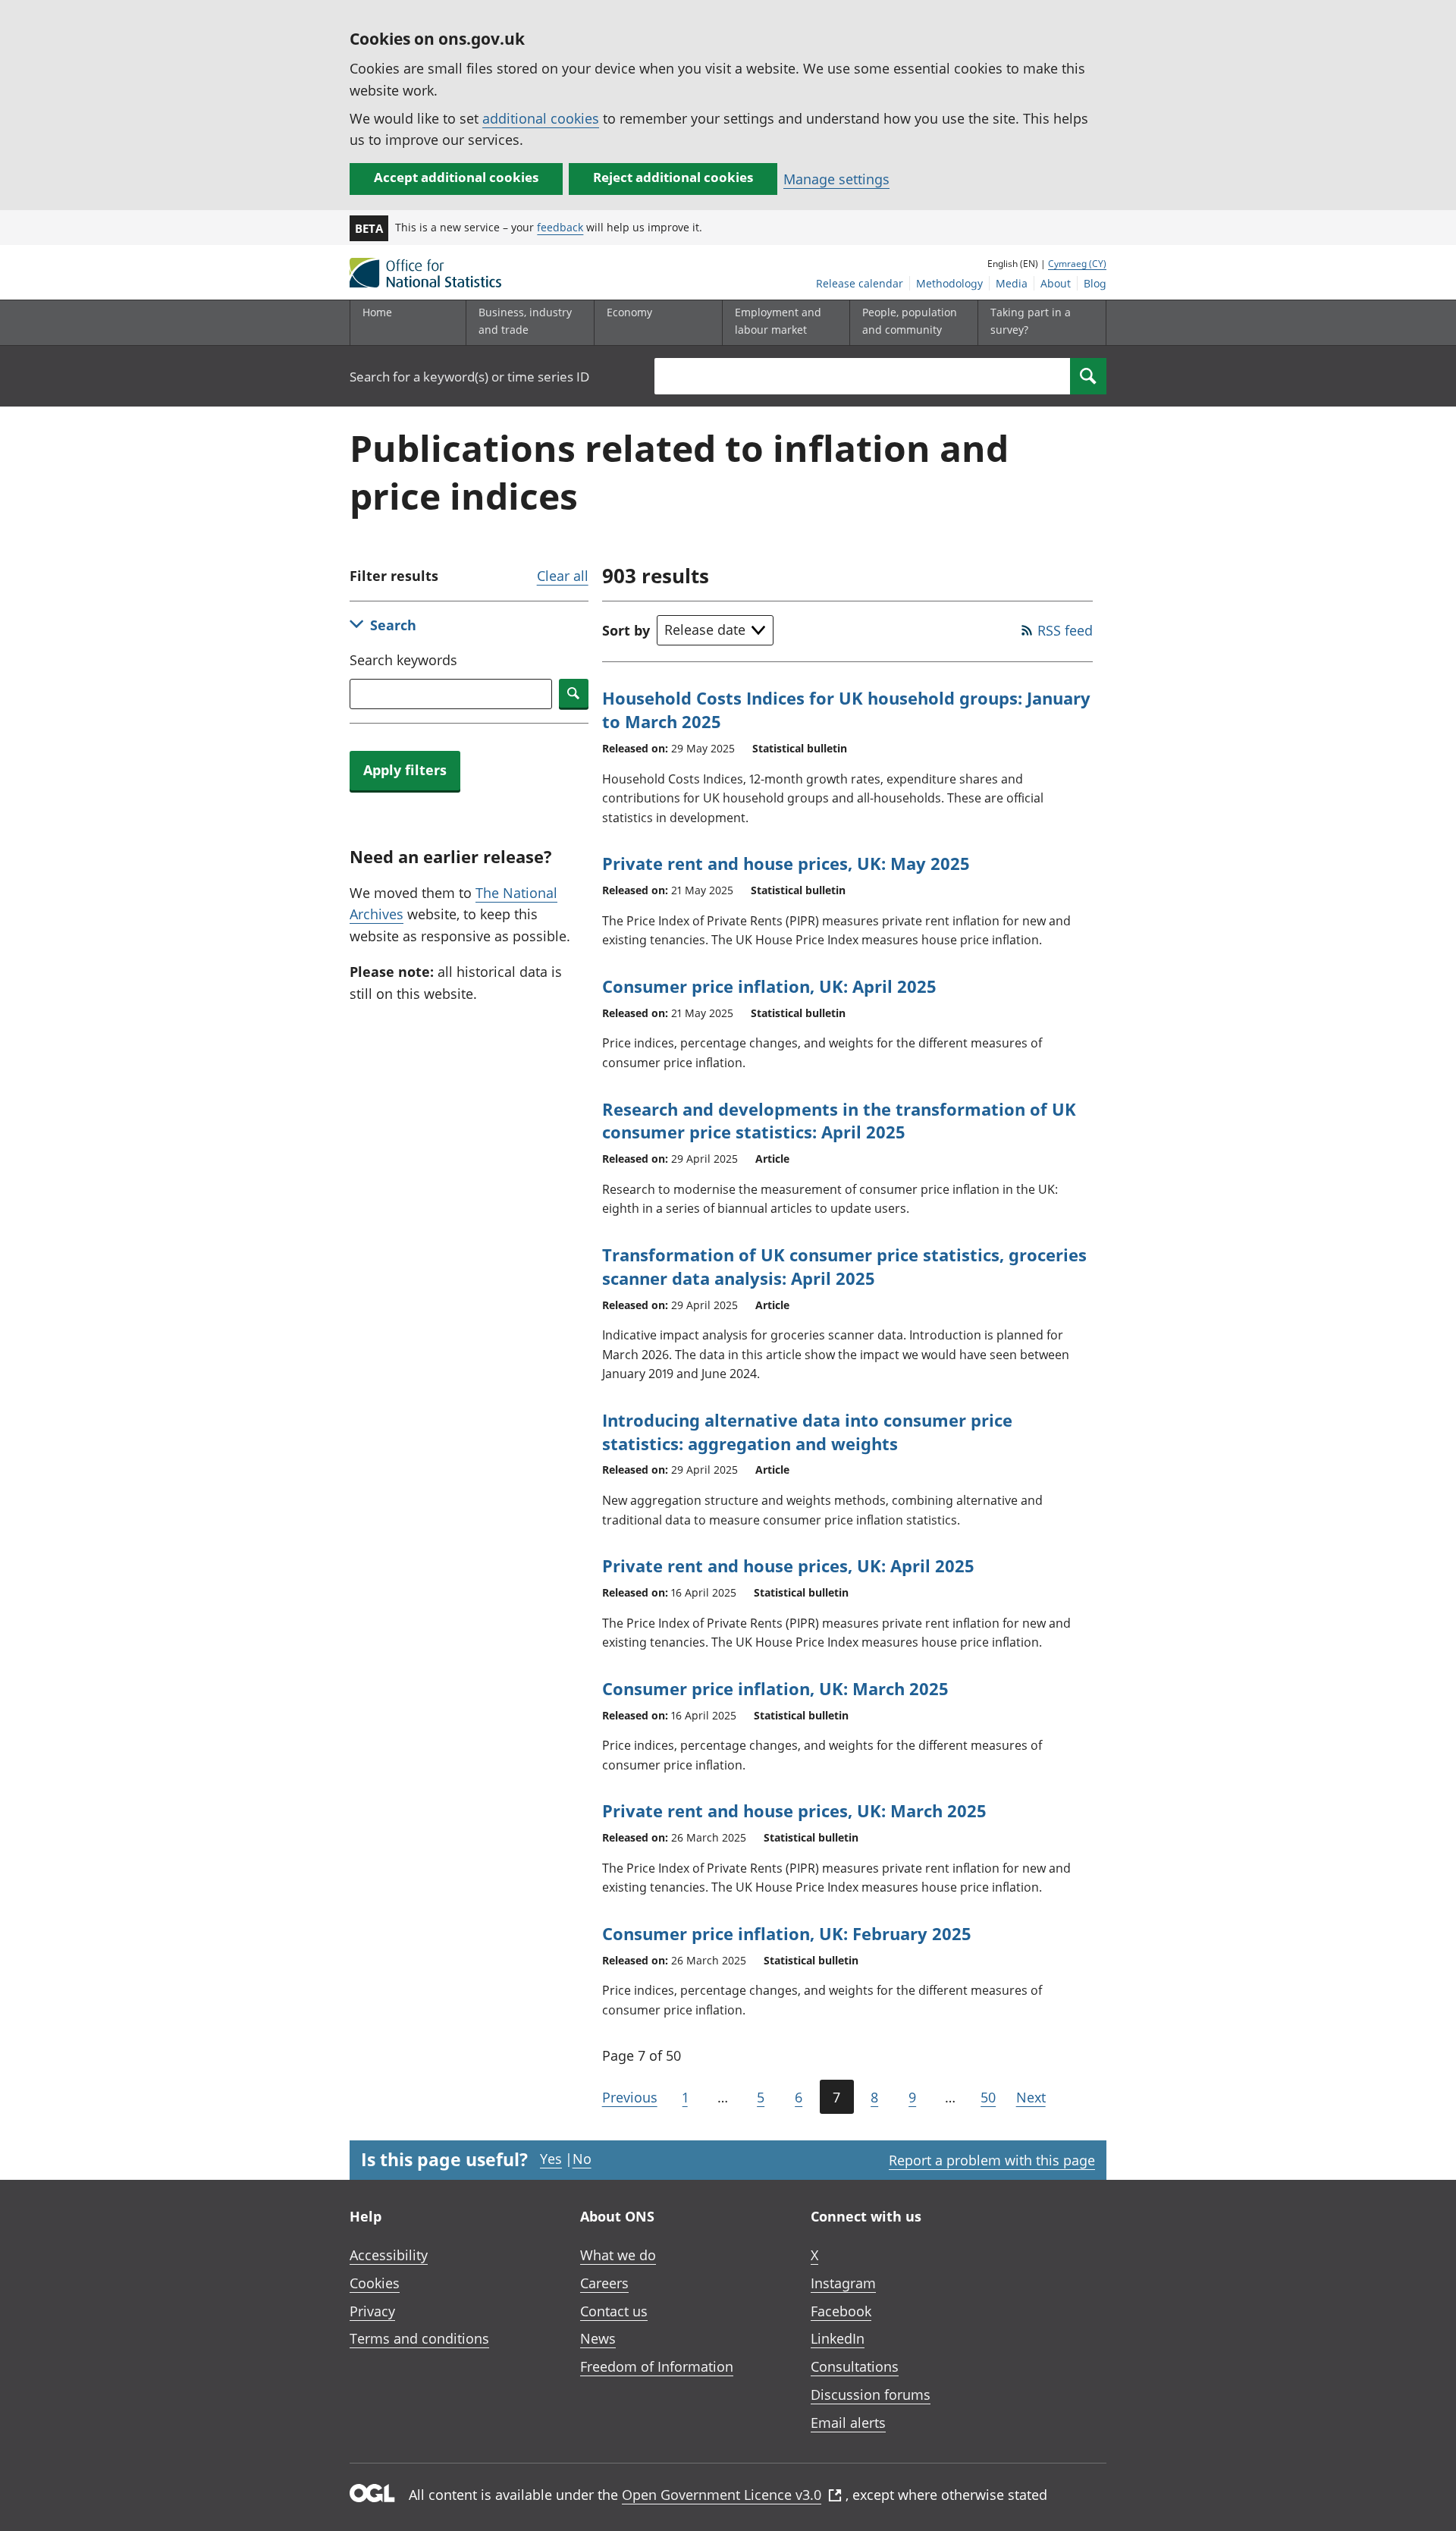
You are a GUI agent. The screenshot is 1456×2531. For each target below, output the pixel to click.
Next (1031, 2097)
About (1056, 283)
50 (988, 2097)
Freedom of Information (657, 2366)
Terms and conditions (419, 2338)
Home (377, 312)
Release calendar (860, 283)
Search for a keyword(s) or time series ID (469, 377)
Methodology (949, 283)
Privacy (372, 2311)
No (582, 2159)
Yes (551, 2159)
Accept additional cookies (456, 177)
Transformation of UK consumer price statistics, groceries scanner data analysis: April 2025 (844, 1266)
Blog (1095, 283)
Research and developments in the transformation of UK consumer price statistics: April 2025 (839, 1121)
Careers (604, 2283)
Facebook (841, 2311)
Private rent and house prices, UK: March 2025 (794, 1810)
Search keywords (403, 660)
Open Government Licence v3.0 (722, 2495)
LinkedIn (838, 2338)
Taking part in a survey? (1031, 320)
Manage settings (836, 179)
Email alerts (848, 2423)
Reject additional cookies (673, 177)
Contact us (614, 2311)
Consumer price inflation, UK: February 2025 (787, 1933)
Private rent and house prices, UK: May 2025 (786, 863)
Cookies (375, 2283)
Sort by (626, 630)
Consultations (855, 2366)
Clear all (563, 576)
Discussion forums (871, 2394)
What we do (618, 2255)
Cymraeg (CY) (1077, 264)
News (598, 2338)
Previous (630, 2097)
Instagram (843, 2283)
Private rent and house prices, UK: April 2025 (788, 1565)
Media (1012, 283)
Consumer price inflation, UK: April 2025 (769, 986)
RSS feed (1065, 630)
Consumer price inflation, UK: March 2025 (775, 1688)
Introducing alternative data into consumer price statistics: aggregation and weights (807, 1432)
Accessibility (389, 2255)
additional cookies (541, 118)
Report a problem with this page (992, 2160)
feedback (560, 227)
